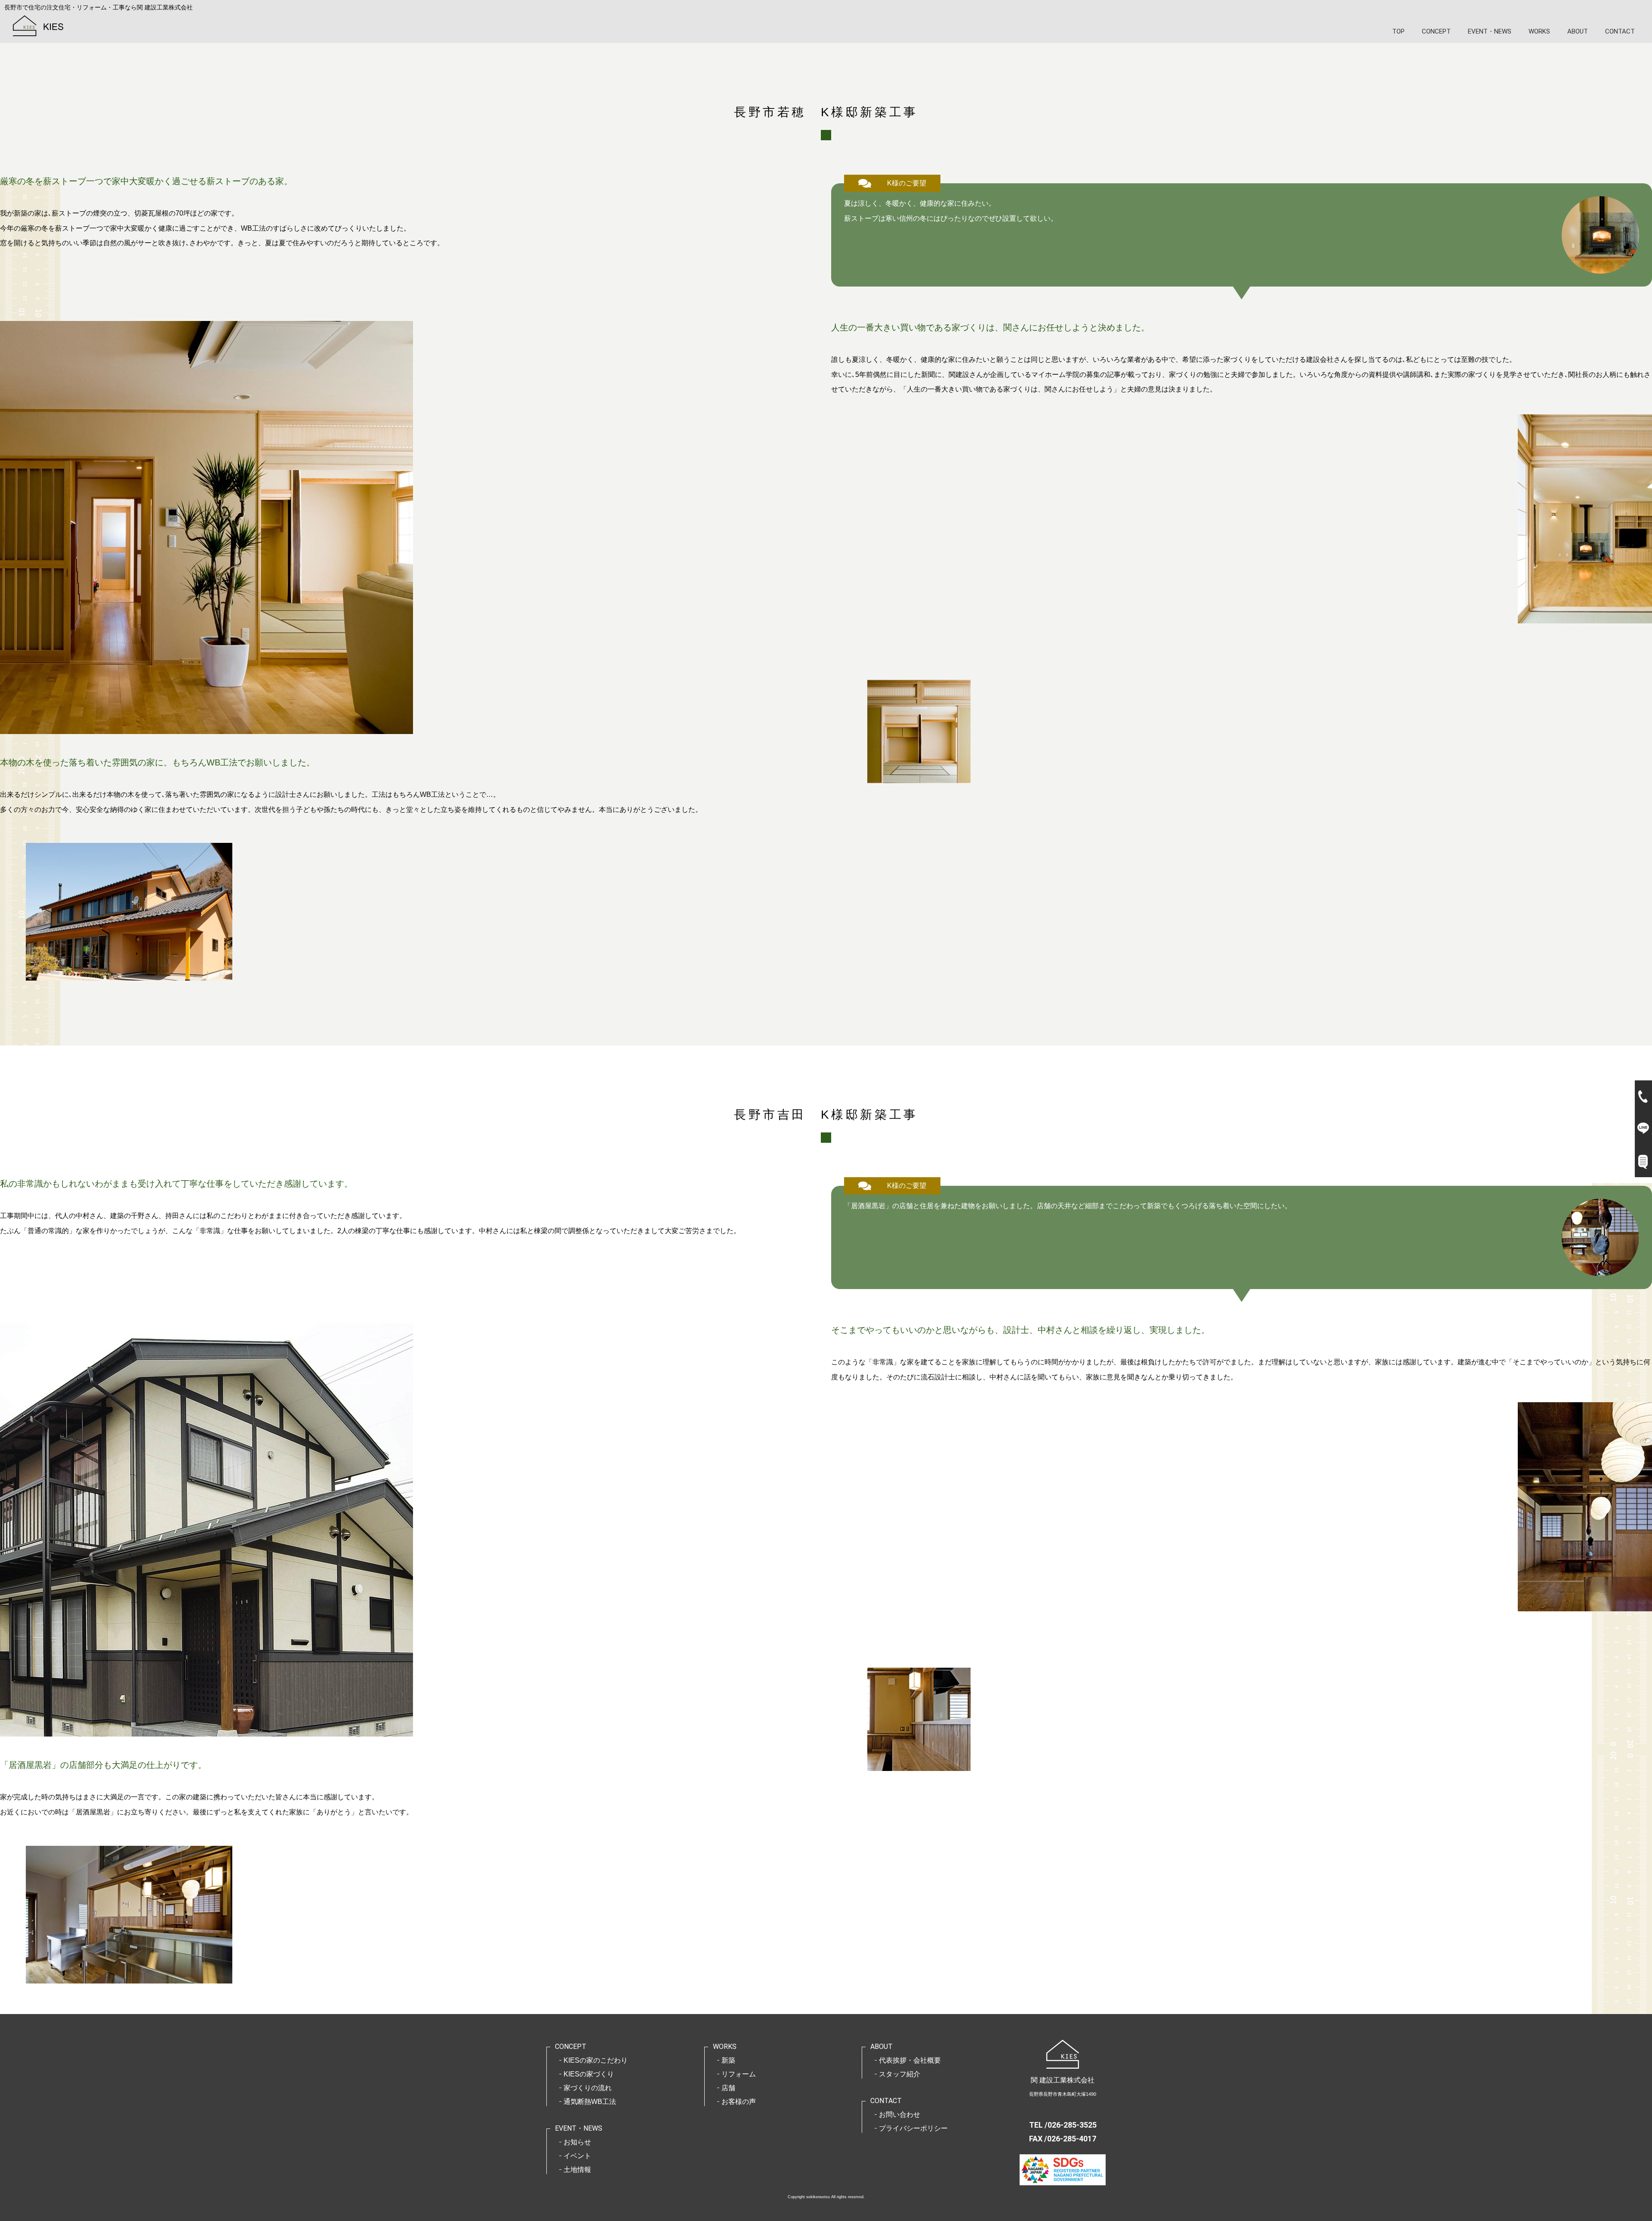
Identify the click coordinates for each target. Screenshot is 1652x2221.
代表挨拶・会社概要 (910, 2060)
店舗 (728, 2088)
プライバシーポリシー (913, 2128)
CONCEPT (1436, 31)
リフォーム (739, 2074)
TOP (1398, 31)
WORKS (1539, 31)
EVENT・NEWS (1490, 31)
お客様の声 (739, 2102)
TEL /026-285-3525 (1063, 2125)
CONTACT (1620, 31)
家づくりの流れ (588, 2088)
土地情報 (577, 2170)
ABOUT (1578, 31)
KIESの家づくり (589, 2074)
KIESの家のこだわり (596, 2060)
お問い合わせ (900, 2115)
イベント (577, 2156)
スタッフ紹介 (900, 2074)
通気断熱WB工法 (590, 2102)
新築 (728, 2060)
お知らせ (577, 2142)
